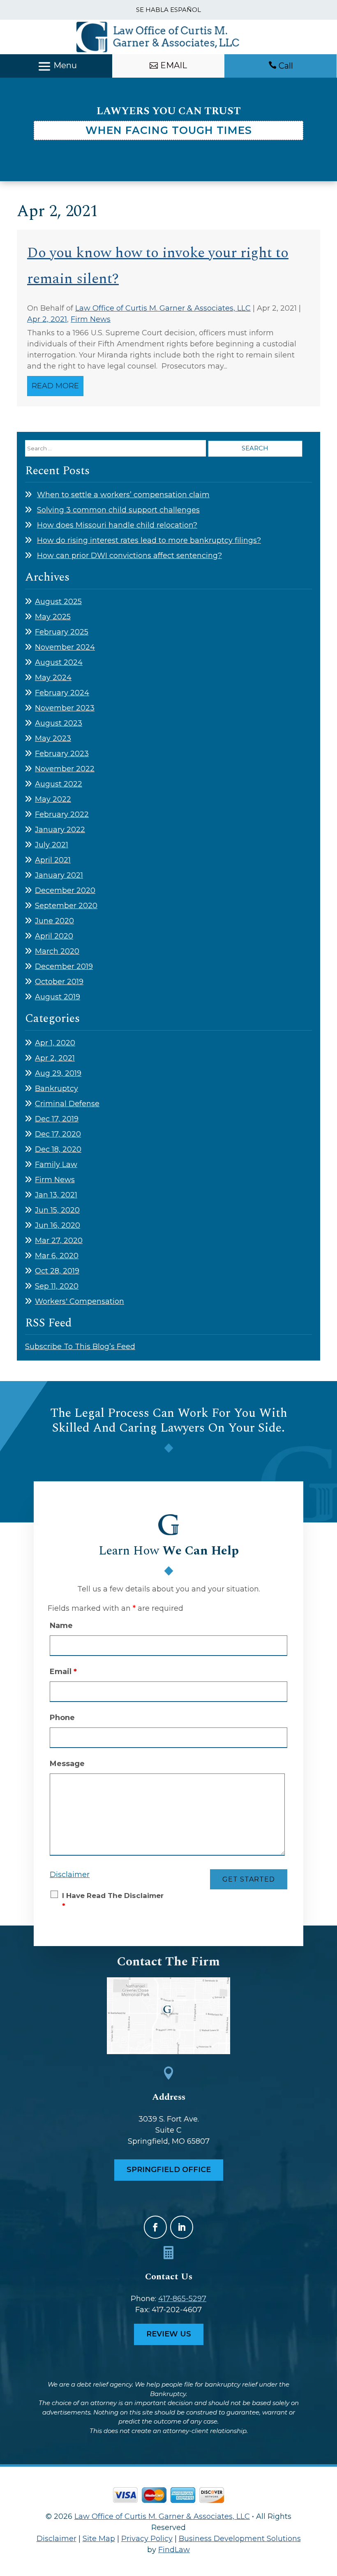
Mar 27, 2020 (59, 1241)
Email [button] (174, 65)
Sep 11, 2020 (57, 1286)
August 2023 (59, 723)
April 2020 (54, 936)
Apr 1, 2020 (55, 1043)
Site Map (99, 2539)
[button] (56, 67)
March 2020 (57, 951)
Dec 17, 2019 (57, 1119)
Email (63, 1672)
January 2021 (59, 875)
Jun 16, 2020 (58, 1225)
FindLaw (174, 2550)
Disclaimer (70, 1875)
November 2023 (65, 708)
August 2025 (58, 602)
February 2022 (62, 814)
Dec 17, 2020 (58, 1134)
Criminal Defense (67, 1104)
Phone (62, 1718)
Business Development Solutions (240, 2539)
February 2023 (62, 754)
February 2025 (62, 632)
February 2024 (62, 693)
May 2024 (53, 678)
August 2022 (59, 784)
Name (61, 1626)
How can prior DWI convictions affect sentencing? (129, 556)
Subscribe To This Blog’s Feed (80, 1347)
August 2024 (59, 662)
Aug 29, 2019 (58, 1073)
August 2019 (58, 997)
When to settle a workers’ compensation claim (123, 495)
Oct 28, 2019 (57, 1271)
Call (286, 66)
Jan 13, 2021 (56, 1195)
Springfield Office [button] (169, 2170)
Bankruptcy (57, 1089)
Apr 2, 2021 (47, 319)
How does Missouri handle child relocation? (117, 525)
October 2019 (59, 982)
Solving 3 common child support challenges (118, 510)
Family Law (56, 1165)
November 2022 (65, 769)
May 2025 (53, 617)
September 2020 (66, 906)
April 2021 (53, 860)
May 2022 (53, 799)
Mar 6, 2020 (57, 1256)
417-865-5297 (182, 2299)
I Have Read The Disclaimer (113, 1901)
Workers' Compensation (80, 1301)
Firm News (91, 319)
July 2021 (52, 845)
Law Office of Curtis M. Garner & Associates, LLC (163, 308)
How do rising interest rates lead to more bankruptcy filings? (149, 540)
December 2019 (64, 966)
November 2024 (65, 647)
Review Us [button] (169, 2334)
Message (67, 1764)
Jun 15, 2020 (57, 1210)
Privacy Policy (147, 2539)
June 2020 (54, 921)
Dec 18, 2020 (58, 1149)
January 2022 (60, 830)
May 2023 (53, 738)
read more (55, 386)
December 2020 (65, 890)
